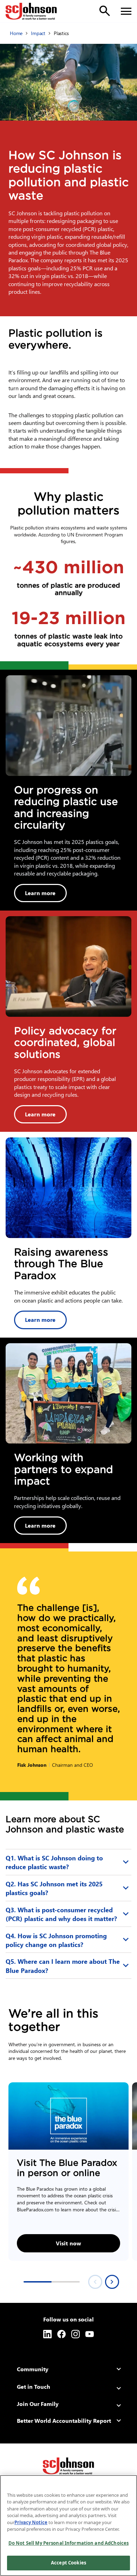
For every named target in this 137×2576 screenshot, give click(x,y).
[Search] (105, 11)
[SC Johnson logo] (68, 2466)
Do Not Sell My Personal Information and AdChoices (68, 2543)
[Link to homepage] (31, 11)
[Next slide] (112, 2282)
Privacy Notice (31, 2522)
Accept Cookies (68, 2563)
